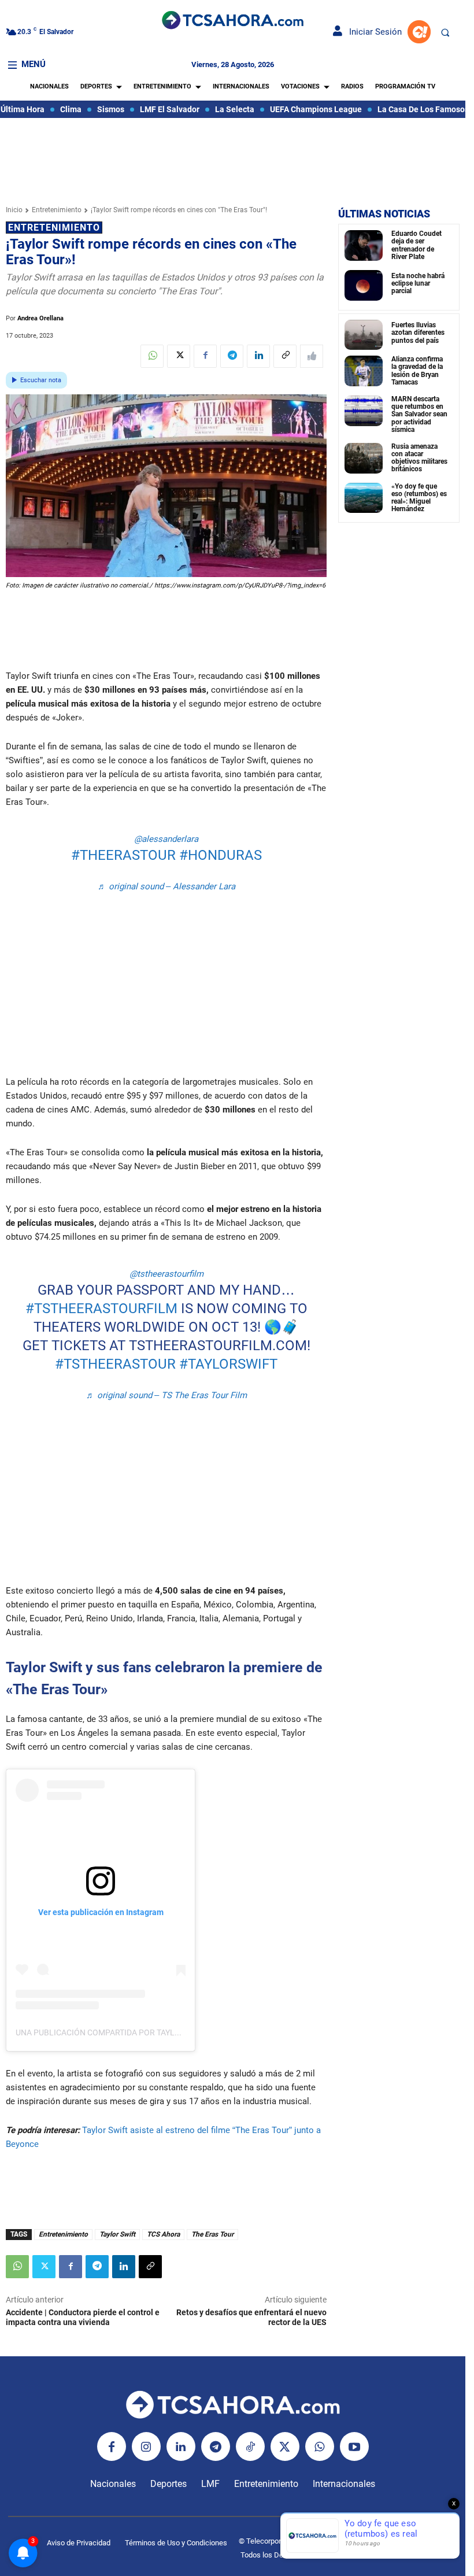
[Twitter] (179, 356)
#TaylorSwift (228, 1364)
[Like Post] (312, 356)
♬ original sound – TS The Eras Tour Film (166, 1395)
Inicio (14, 210)
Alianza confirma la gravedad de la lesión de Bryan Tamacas (417, 371)
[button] (445, 32)
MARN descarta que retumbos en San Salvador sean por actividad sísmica (419, 414)
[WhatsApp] (152, 356)
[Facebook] (205, 356)
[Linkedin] (258, 356)
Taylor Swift (117, 2234)
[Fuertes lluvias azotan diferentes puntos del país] (364, 335)
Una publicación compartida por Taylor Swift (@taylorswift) (147, 2032)
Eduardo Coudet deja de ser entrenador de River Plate (416, 245)
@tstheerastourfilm (166, 1274)
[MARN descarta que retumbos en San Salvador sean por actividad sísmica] (364, 411)
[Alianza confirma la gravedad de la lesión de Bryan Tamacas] (364, 371)
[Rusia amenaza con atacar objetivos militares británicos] (364, 458)
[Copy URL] (285, 356)
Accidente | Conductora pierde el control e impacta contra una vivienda (83, 2317)
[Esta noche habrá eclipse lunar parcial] (364, 285)
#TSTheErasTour (115, 1364)
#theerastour (123, 855)
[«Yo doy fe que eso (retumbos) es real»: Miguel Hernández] (364, 498)
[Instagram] (146, 2446)
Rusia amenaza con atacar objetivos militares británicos (419, 458)
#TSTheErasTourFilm (101, 1309)
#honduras (221, 855)
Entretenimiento (57, 210)
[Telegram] (232, 356)
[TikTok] (250, 2446)
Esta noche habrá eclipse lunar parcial (418, 283)
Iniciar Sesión (372, 32)
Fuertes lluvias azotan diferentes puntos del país (418, 332)
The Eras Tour (212, 2234)
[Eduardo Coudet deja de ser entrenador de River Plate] (364, 245)
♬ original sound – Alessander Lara (166, 886)
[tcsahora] (232, 21)
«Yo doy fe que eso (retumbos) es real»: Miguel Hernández (419, 498)
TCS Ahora (163, 2234)
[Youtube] (354, 2446)
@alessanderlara (166, 839)
